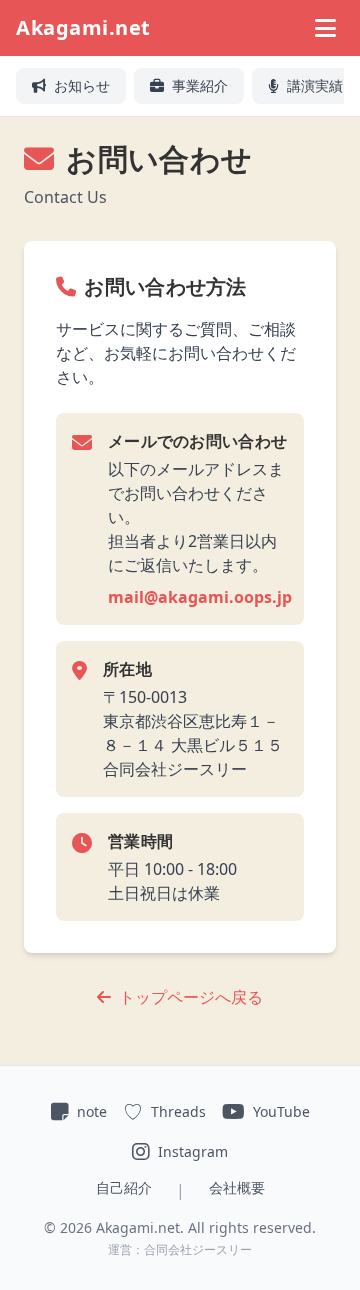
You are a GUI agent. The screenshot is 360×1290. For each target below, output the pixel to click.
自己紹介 (124, 1187)
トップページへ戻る (191, 997)
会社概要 (237, 1187)
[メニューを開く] (325, 28)
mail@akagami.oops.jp (200, 597)
